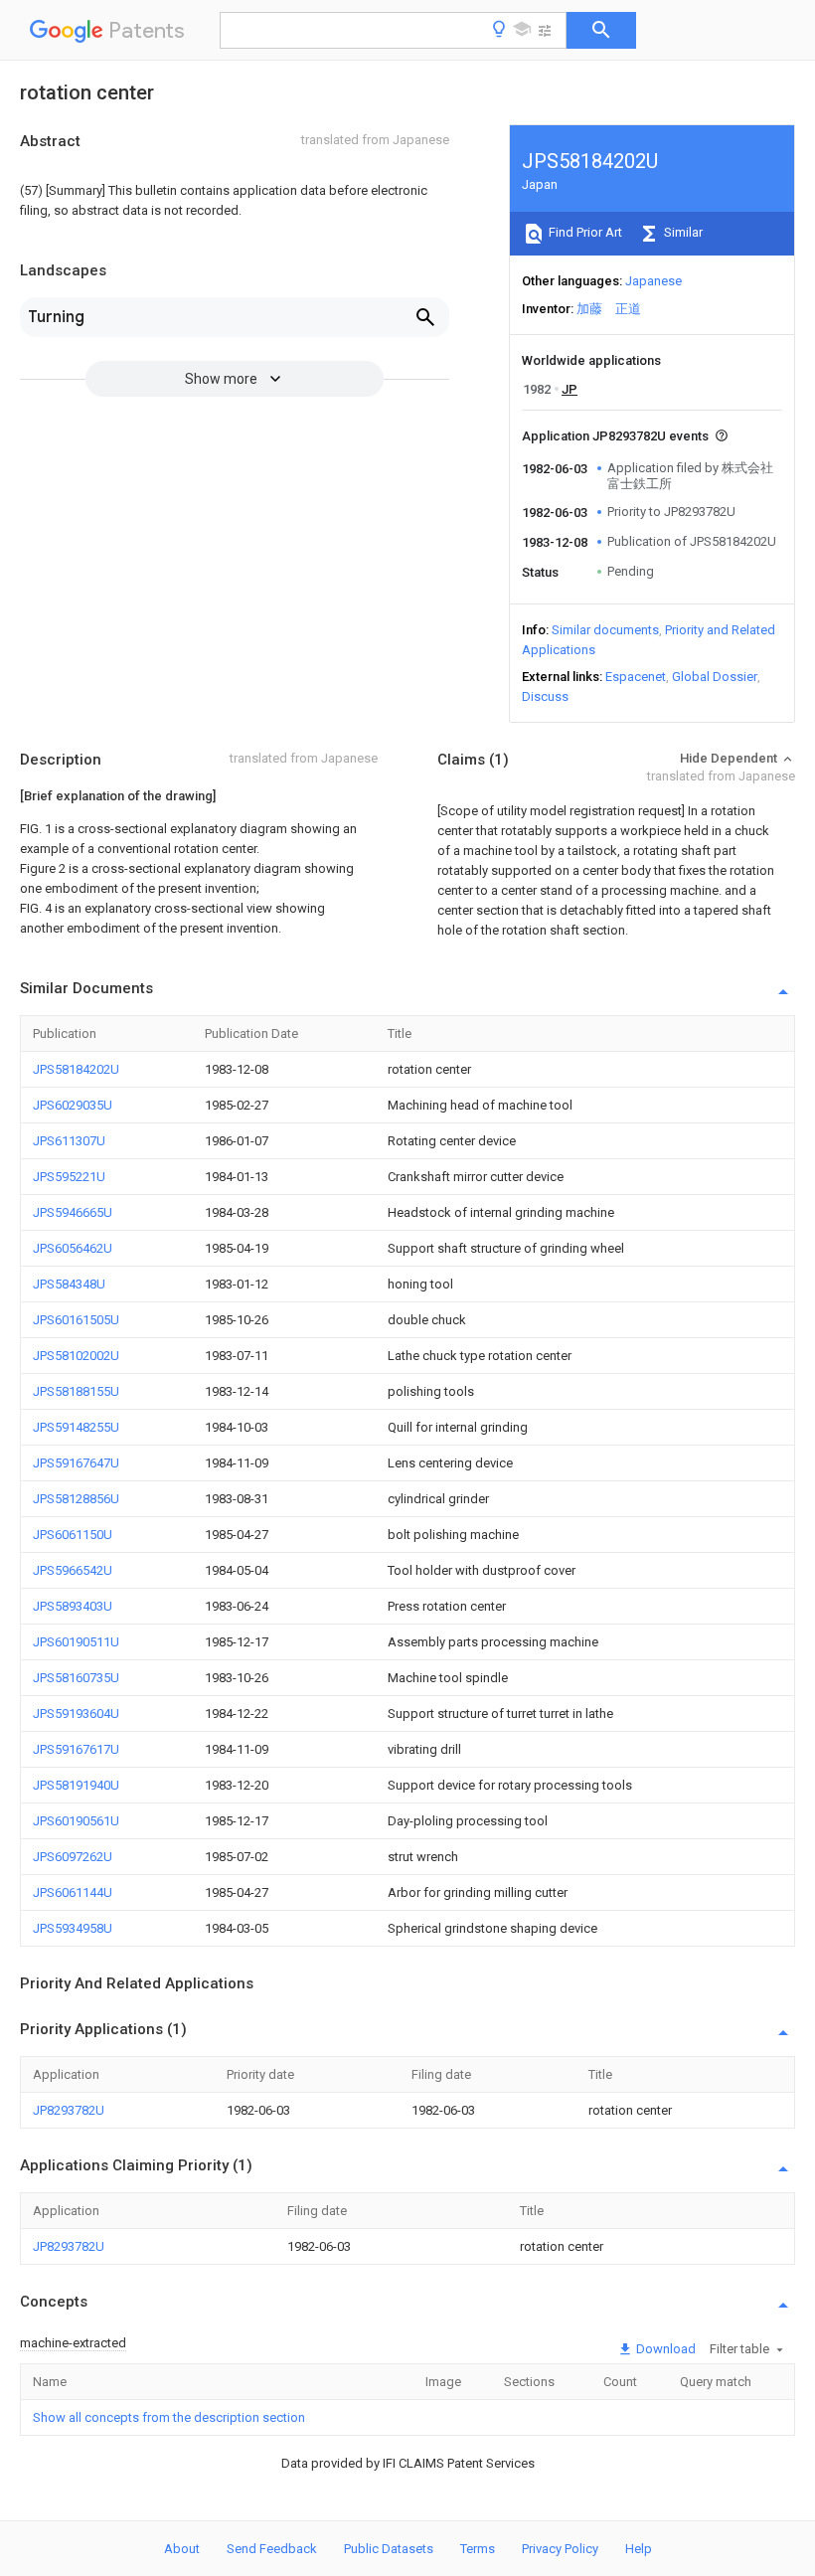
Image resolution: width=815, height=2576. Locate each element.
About (182, 2549)
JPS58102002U (76, 1356)
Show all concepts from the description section (169, 2417)
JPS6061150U (73, 1535)
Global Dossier (715, 677)
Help (639, 2549)
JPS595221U (69, 1177)
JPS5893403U (73, 1606)
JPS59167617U (76, 1749)
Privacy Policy (560, 2549)
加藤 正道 (609, 309)
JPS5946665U (73, 1212)
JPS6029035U (73, 1105)
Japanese (653, 281)
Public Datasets (389, 2549)
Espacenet (636, 677)
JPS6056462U (73, 1248)
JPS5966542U (73, 1570)
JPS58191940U (76, 1785)
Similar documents (605, 630)
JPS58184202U (76, 1069)
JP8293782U (69, 2110)
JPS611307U (69, 1141)
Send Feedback (272, 2549)
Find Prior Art (584, 232)
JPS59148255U (76, 1427)
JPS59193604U (76, 1714)
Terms (478, 2549)
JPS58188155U (76, 1391)
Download (664, 2349)
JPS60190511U (76, 1642)
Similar (682, 232)
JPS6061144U (73, 1892)
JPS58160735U (76, 1678)
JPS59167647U (76, 1463)
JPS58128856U (76, 1499)
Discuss (545, 696)
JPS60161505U (76, 1320)
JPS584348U (69, 1284)
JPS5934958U (73, 1928)
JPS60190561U (76, 1821)
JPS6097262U (73, 1857)
